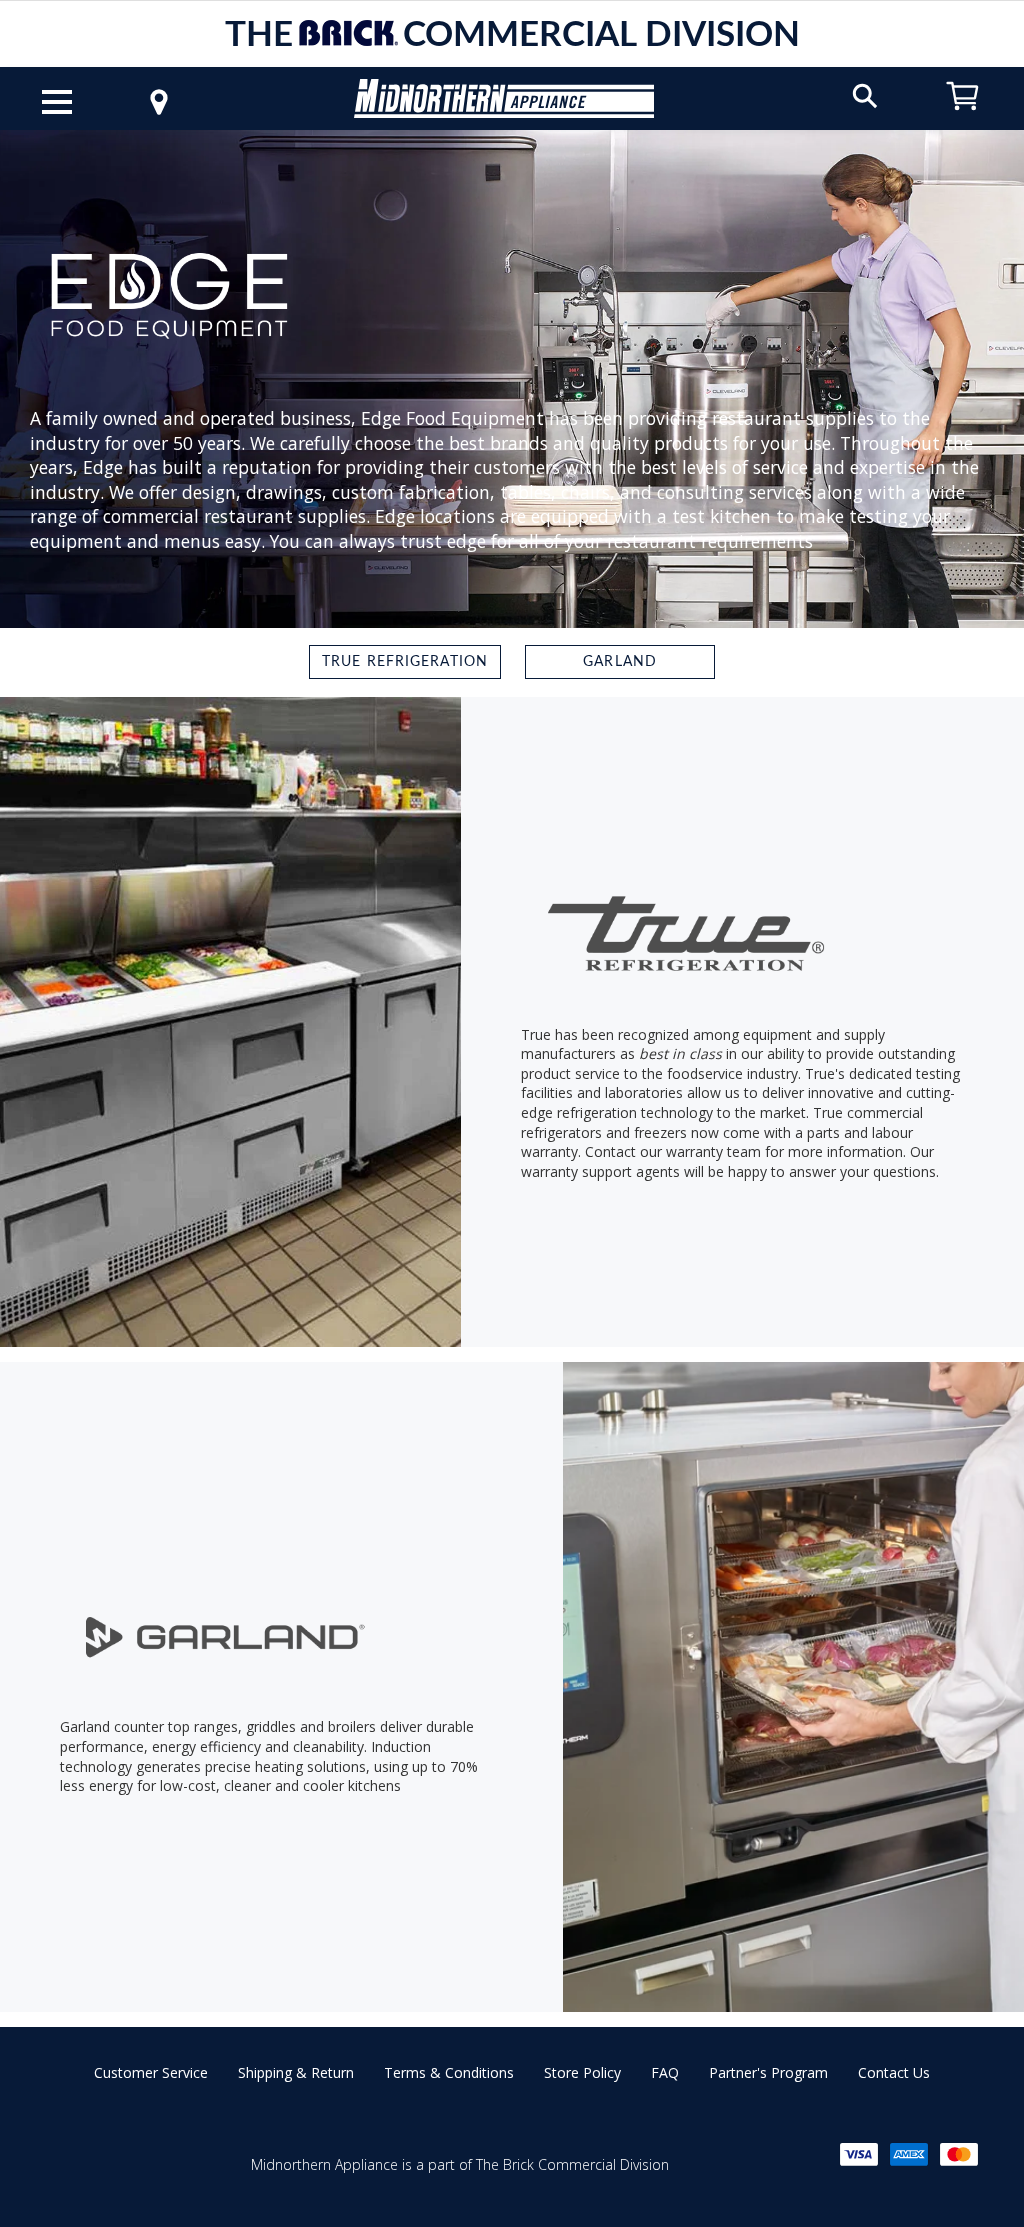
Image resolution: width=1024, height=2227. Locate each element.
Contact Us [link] (894, 2072)
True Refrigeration (405, 662)
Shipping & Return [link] (296, 2072)
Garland (620, 662)
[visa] (859, 2154)
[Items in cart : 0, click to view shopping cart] (963, 119)
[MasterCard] (959, 2154)
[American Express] (909, 2154)
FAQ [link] (665, 2072)
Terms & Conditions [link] (449, 2072)
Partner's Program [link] (768, 2072)
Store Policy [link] (582, 2072)
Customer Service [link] (151, 2072)
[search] (865, 94)
